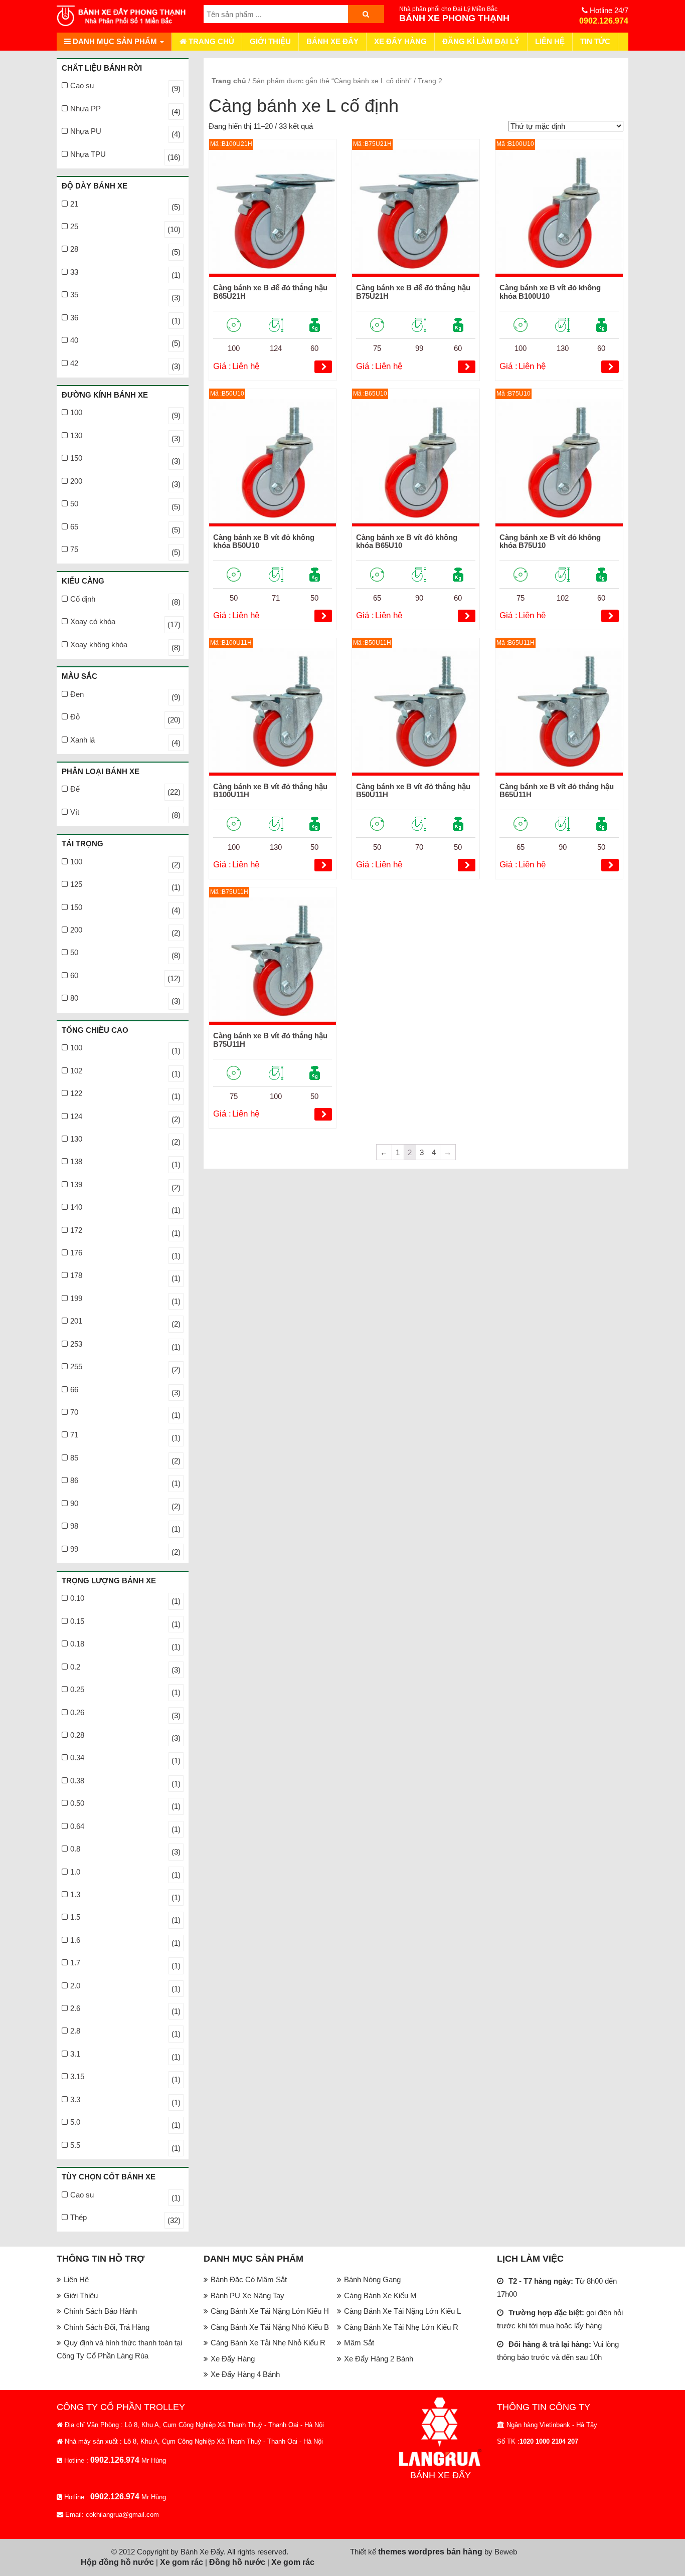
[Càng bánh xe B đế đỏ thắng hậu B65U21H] (273, 213)
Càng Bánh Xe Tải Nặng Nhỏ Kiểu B (270, 2327)
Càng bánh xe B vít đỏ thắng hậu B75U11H (270, 1040)
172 (76, 1230)
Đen (77, 694)
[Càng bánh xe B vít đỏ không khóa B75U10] (559, 463)
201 (76, 1321)
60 (74, 975)
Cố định (83, 599)
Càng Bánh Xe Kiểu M (380, 2295)
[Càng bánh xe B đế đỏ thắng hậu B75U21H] (416, 213)
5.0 (75, 2122)
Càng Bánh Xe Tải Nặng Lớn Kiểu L (402, 2311)
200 (76, 481)
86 (74, 1480)
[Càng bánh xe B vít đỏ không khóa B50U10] (273, 463)
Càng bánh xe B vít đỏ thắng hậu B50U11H (413, 791)
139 (76, 1184)
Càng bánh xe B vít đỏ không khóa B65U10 (407, 541)
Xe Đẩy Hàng (400, 41)
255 (76, 1366)
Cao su (82, 85)
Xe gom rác (182, 2562)
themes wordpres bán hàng (430, 2552)
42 (74, 363)
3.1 (75, 2054)
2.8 (75, 2031)
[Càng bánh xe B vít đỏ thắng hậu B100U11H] (273, 712)
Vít (75, 812)
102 (76, 1071)
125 (76, 884)
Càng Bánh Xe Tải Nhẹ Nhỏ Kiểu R (268, 2343)
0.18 (77, 1644)
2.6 (75, 2008)
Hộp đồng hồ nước (117, 2562)
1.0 (75, 1872)
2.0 (75, 1986)
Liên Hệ (550, 41)
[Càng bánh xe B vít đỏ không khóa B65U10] (416, 463)
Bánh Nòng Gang (372, 2279)
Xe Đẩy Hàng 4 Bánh (245, 2374)
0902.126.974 (604, 21)
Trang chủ (210, 41)
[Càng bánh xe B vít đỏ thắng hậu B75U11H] (273, 961)
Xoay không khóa (99, 645)
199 (76, 1298)
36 (74, 318)
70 (74, 1412)
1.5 (75, 1917)
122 (76, 1093)
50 (74, 504)
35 (74, 295)
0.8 (75, 1849)
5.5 (75, 2145)
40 (74, 340)
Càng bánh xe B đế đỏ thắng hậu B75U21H (413, 292)
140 (76, 1207)
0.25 (77, 1689)
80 (74, 998)
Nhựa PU (86, 131)
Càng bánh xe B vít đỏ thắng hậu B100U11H (270, 791)
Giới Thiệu (270, 41)
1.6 (75, 1940)
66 (74, 1390)
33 (74, 272)
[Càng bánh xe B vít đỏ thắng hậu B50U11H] (416, 712)
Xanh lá (82, 740)
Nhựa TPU (88, 154)
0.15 (77, 1621)
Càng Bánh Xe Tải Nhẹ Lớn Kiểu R (401, 2327)
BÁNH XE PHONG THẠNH (454, 18)
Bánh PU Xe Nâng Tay (247, 2295)
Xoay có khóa (93, 621)
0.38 (77, 1781)
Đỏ (75, 717)
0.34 (77, 1758)
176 (76, 1253)
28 (74, 249)
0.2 (75, 1667)
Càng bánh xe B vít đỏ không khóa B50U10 (264, 541)
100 (76, 412)
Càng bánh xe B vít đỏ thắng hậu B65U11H (557, 791)
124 (76, 1116)
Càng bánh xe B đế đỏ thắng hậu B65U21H (270, 292)
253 (76, 1344)
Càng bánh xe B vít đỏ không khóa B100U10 (550, 292)
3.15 (77, 2076)
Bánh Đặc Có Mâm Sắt (249, 2279)
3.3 (75, 2099)
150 (76, 458)
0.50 (77, 1803)
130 (76, 435)
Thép (78, 2217)
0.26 (77, 1712)
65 (74, 527)
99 (74, 1549)
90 (74, 1503)
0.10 (77, 1598)
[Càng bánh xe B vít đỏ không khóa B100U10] (559, 213)
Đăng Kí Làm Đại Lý (481, 41)
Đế (75, 789)
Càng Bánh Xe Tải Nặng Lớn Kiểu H (270, 2311)
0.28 (77, 1735)
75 (74, 549)
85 (74, 1458)
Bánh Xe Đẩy (332, 41)
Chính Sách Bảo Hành (100, 2311)
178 (76, 1275)
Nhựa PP (85, 109)
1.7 (75, 1963)
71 (74, 1435)
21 (74, 204)
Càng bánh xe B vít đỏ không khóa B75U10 (550, 541)
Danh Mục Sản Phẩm (115, 41)
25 (74, 226)
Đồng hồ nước (237, 2562)
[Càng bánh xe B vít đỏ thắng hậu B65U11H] (559, 712)
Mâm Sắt (359, 2343)
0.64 (77, 1826)
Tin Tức (595, 41)
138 (76, 1161)
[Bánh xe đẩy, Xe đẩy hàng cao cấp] (123, 16)
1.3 (75, 1894)
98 (74, 1526)
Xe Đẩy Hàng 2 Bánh (379, 2359)
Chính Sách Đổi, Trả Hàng (107, 2327)
